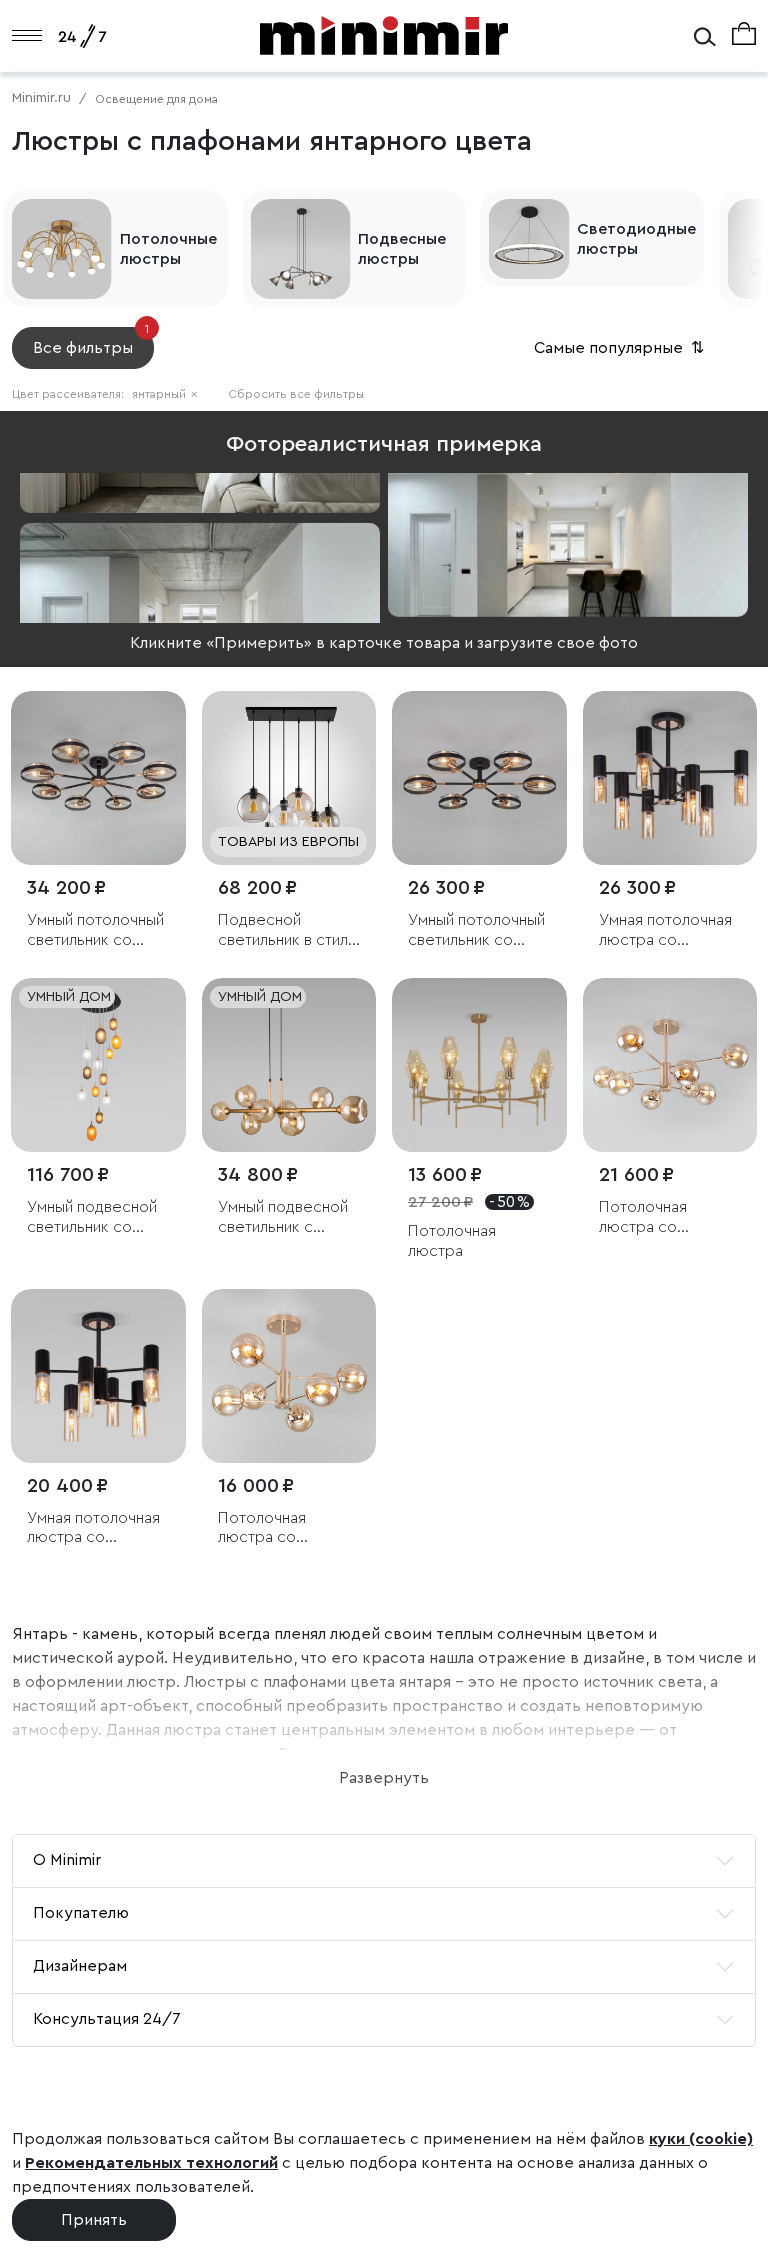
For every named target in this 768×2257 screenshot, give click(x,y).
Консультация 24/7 (107, 2019)
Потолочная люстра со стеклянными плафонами (646, 1217)
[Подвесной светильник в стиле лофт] (289, 778)
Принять (94, 2220)
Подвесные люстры (402, 249)
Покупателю (81, 1913)
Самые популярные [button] (621, 348)
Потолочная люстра (452, 1240)
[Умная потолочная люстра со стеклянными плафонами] (670, 778)
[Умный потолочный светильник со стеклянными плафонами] (98, 778)
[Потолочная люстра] (479, 1065)
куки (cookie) (701, 2139)
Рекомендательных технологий (151, 2163)
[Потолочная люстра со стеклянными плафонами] (670, 1065)
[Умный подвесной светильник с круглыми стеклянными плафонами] (289, 1065)
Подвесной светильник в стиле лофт (288, 930)
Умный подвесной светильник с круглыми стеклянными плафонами (283, 1217)
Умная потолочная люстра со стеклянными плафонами (665, 930)
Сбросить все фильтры (296, 394)
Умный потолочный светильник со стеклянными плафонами (95, 930)
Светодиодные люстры (636, 239)
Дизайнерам (80, 1966)
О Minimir (67, 1860)
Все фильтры (91, 341)
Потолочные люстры (168, 249)
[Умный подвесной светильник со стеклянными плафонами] (98, 1065)
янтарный (165, 394)
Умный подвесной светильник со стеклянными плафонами (92, 1217)
